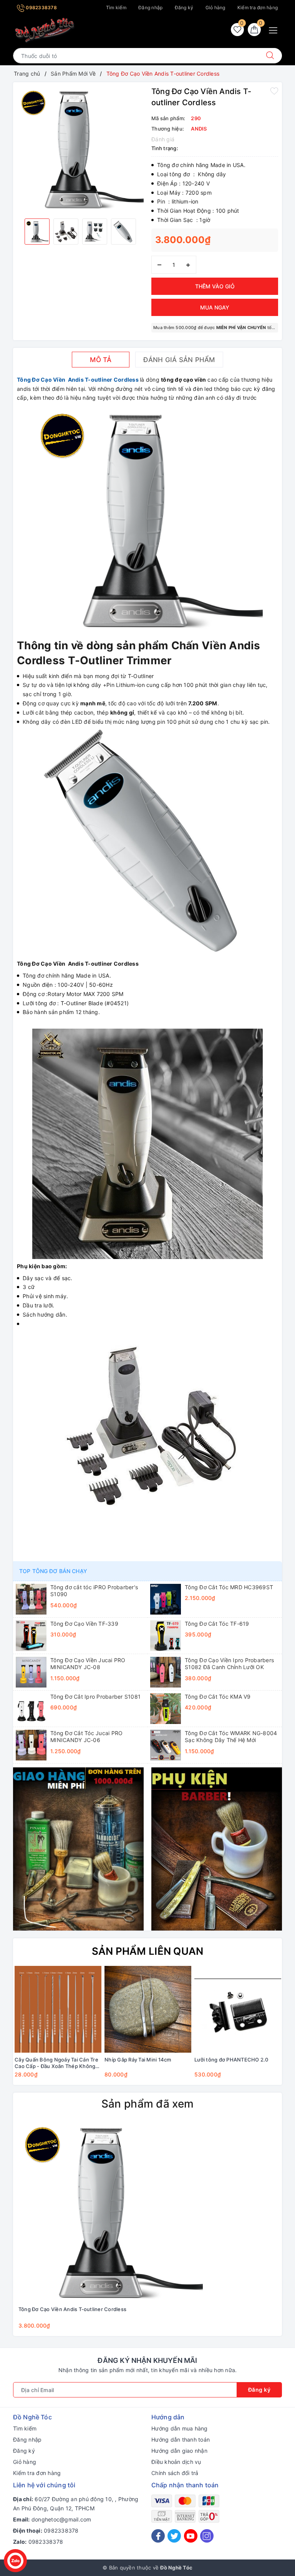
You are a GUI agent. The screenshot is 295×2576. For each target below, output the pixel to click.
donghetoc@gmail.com (61, 2519)
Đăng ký (184, 7)
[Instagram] (207, 2536)
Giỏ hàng (215, 7)
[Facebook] (158, 2536)
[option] (80, 149)
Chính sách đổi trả (175, 2473)
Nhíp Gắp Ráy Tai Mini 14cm (138, 2060)
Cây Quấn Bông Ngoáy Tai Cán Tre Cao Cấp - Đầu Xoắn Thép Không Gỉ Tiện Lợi (56, 2063)
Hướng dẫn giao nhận (179, 2451)
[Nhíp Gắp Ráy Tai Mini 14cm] (148, 2009)
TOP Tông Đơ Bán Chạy (53, 1571)
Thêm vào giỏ (215, 286)
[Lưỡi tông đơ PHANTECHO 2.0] (238, 2009)
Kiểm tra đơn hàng (258, 7)
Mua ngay (215, 307)
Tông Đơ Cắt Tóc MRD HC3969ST (229, 1587)
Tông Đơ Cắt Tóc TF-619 (217, 1624)
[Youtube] (191, 2536)
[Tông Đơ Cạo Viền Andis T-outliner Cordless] (111, 2212)
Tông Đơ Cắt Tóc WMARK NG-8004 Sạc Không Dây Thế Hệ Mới (231, 1736)
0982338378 (41, 7)
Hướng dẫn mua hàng (180, 2428)
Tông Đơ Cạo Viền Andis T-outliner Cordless (78, 380)
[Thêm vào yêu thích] (274, 91)
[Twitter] (174, 2536)
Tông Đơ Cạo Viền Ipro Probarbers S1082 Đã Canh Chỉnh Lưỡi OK (229, 1664)
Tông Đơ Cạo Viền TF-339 (84, 1624)
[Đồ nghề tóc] (45, 30)
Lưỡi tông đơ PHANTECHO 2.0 (231, 2060)
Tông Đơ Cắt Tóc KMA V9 (218, 1697)
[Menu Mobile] (275, 29)
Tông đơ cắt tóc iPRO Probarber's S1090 (94, 1591)
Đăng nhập (150, 7)
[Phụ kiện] (217, 1849)
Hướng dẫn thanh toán (181, 2440)
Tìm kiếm (116, 7)
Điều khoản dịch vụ (176, 2462)
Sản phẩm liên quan (148, 1951)
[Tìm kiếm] (270, 56)
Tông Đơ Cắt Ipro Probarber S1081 (95, 1697)
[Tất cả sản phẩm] (78, 1849)
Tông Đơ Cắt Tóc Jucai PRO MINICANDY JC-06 (86, 1736)
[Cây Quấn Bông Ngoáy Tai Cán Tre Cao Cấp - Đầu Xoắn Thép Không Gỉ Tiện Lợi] (58, 2009)
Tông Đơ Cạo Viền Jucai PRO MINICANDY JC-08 (88, 1664)
